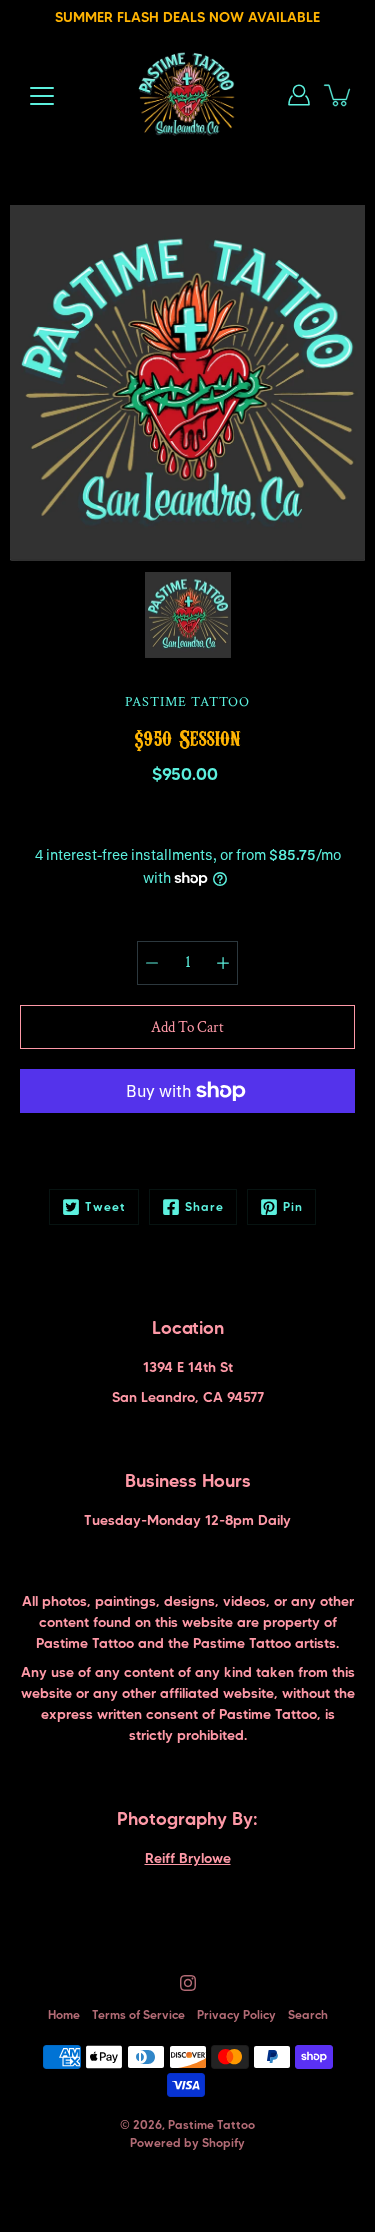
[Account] (299, 95)
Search (308, 2014)
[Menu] (42, 96)
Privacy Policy (236, 2014)
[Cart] (339, 95)
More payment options (187, 1144)
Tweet (105, 1206)
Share (204, 1206)
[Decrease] (152, 963)
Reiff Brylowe (188, 1858)
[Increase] (223, 963)
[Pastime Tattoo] (187, 95)
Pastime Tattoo (211, 2124)
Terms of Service (138, 2014)
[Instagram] (188, 1983)
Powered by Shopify (187, 2142)
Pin (293, 1206)
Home (64, 2014)
